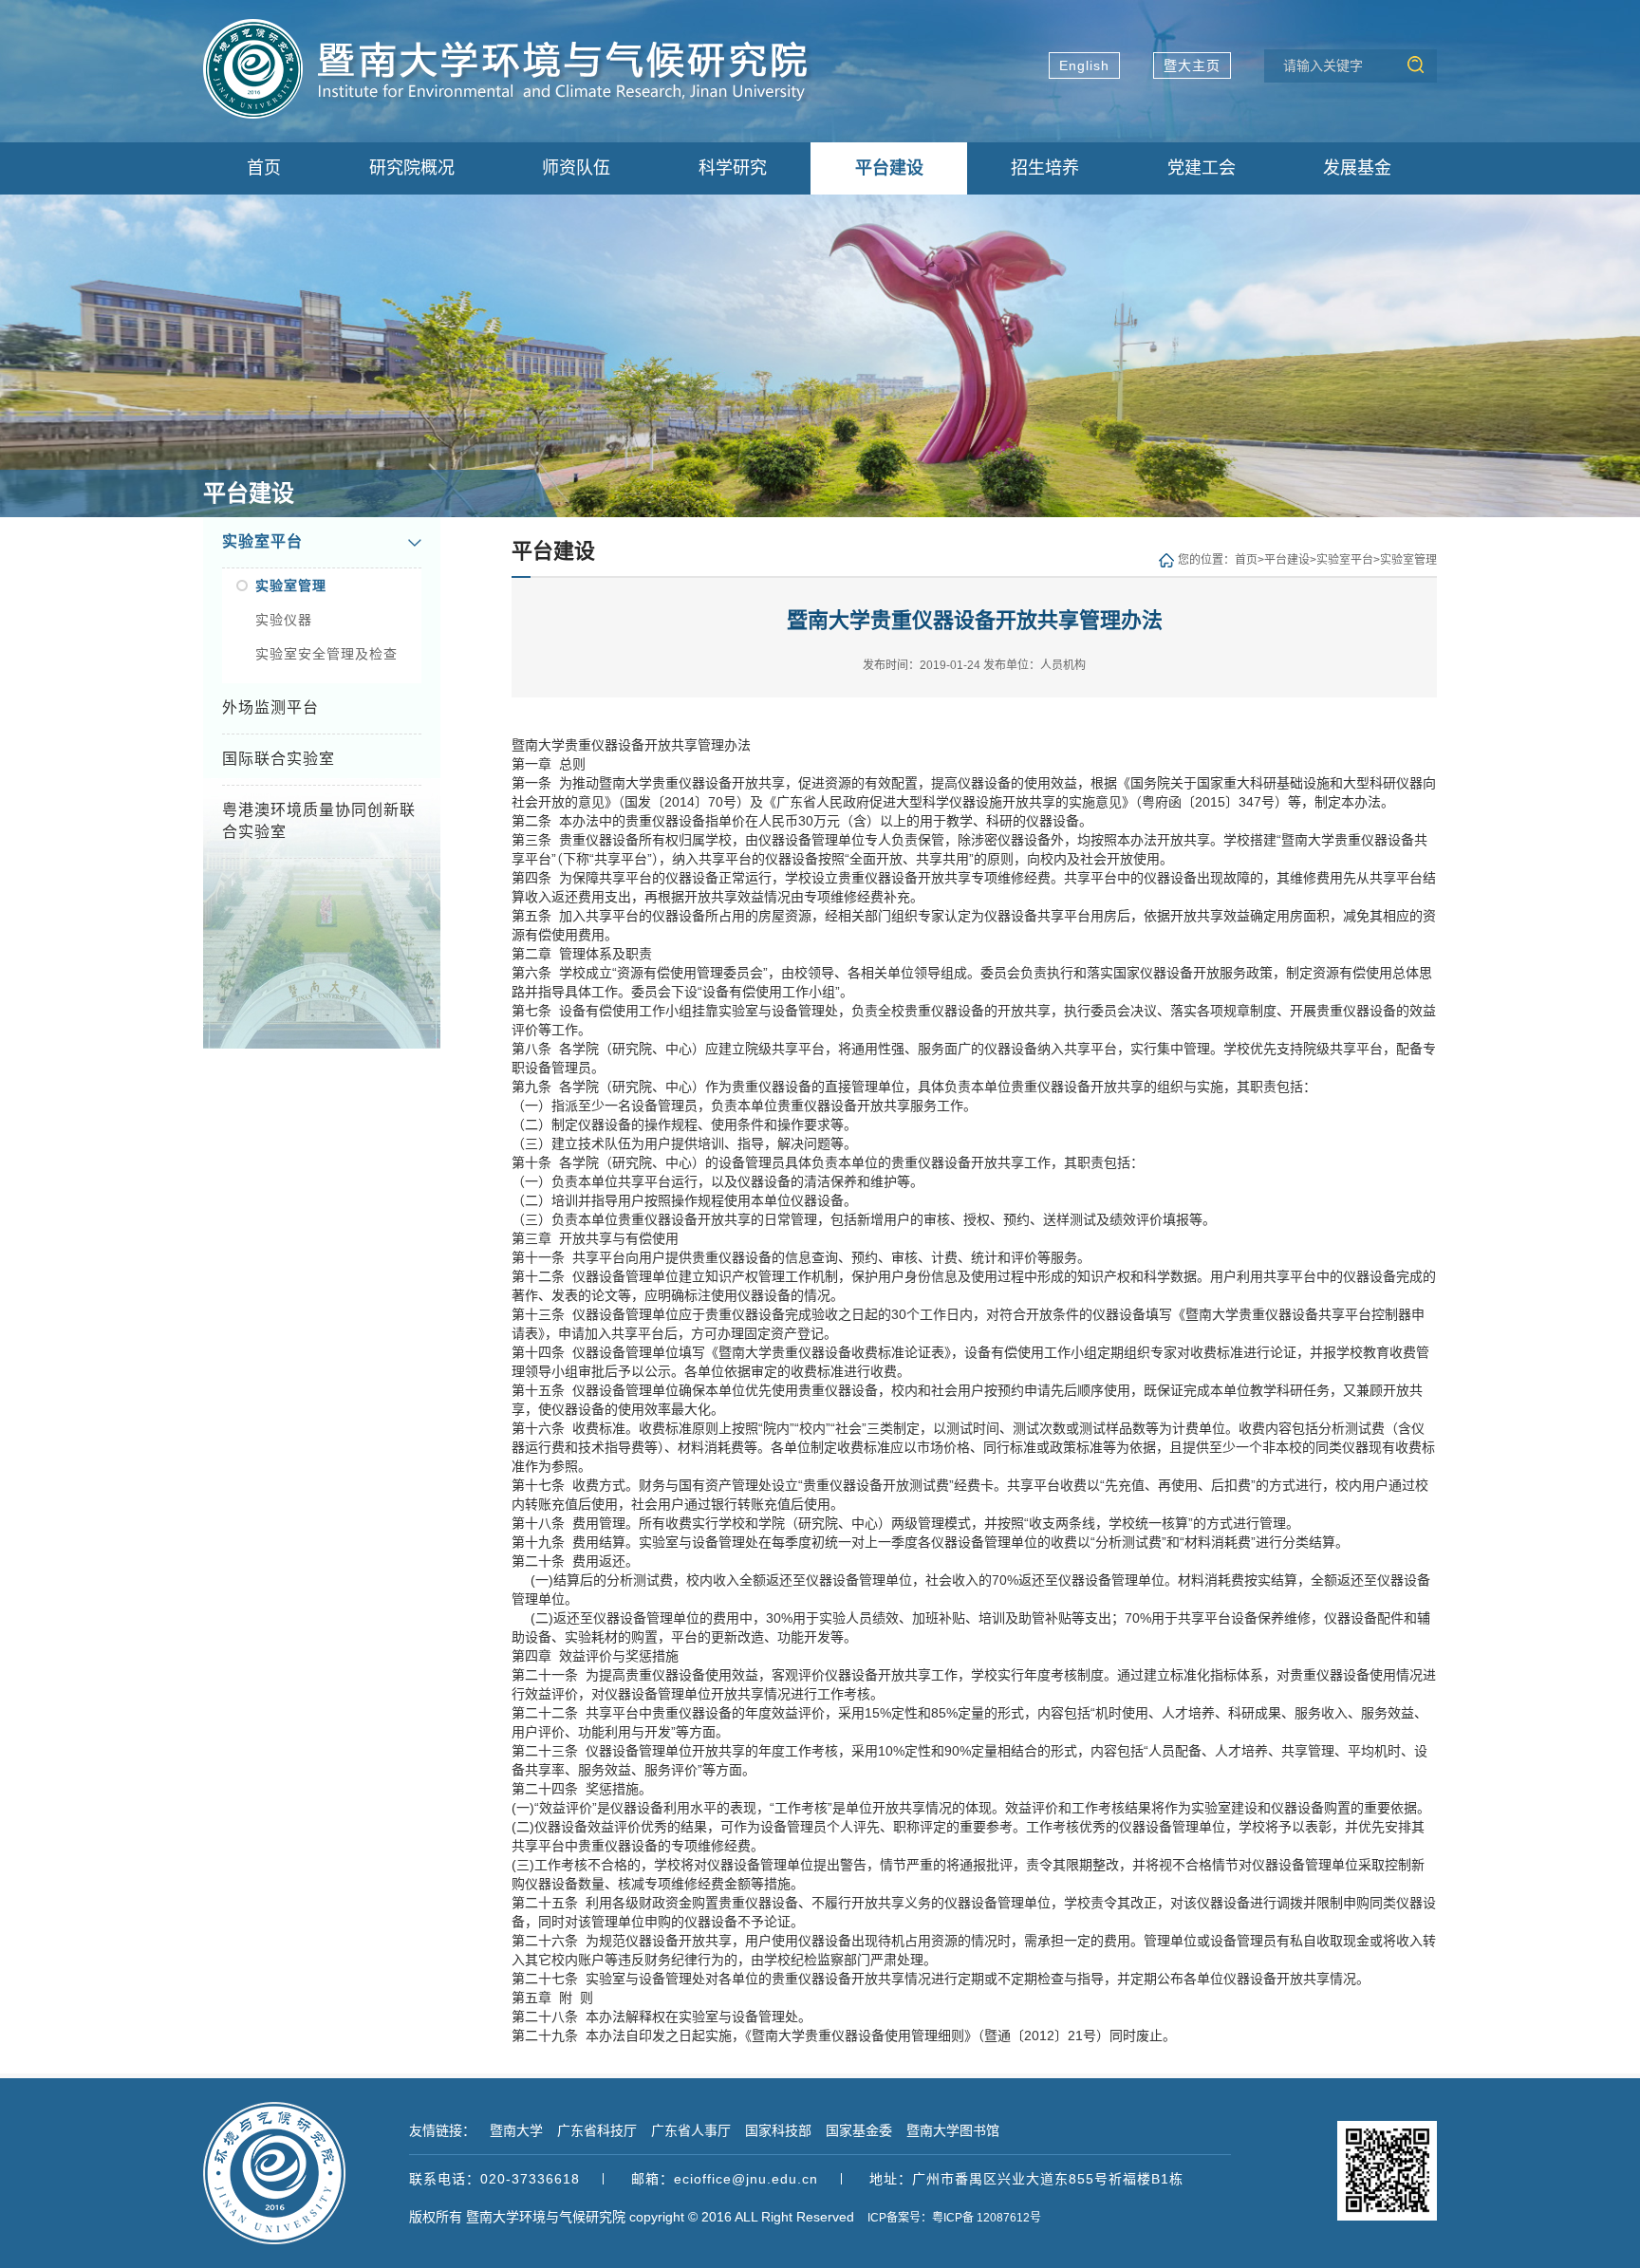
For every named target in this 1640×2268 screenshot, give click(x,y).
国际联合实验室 (279, 759)
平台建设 (1287, 560)
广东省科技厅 (597, 2130)
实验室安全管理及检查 (326, 654)
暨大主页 (1192, 65)
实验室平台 (262, 541)
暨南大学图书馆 (953, 2130)
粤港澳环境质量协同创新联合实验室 (319, 821)
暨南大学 (516, 2130)
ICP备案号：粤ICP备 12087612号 (954, 2218)
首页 (1246, 560)
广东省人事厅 (691, 2130)
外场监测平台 (270, 707)
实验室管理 (291, 586)
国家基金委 (859, 2130)
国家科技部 (778, 2130)
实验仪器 (284, 620)
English (1084, 65)
